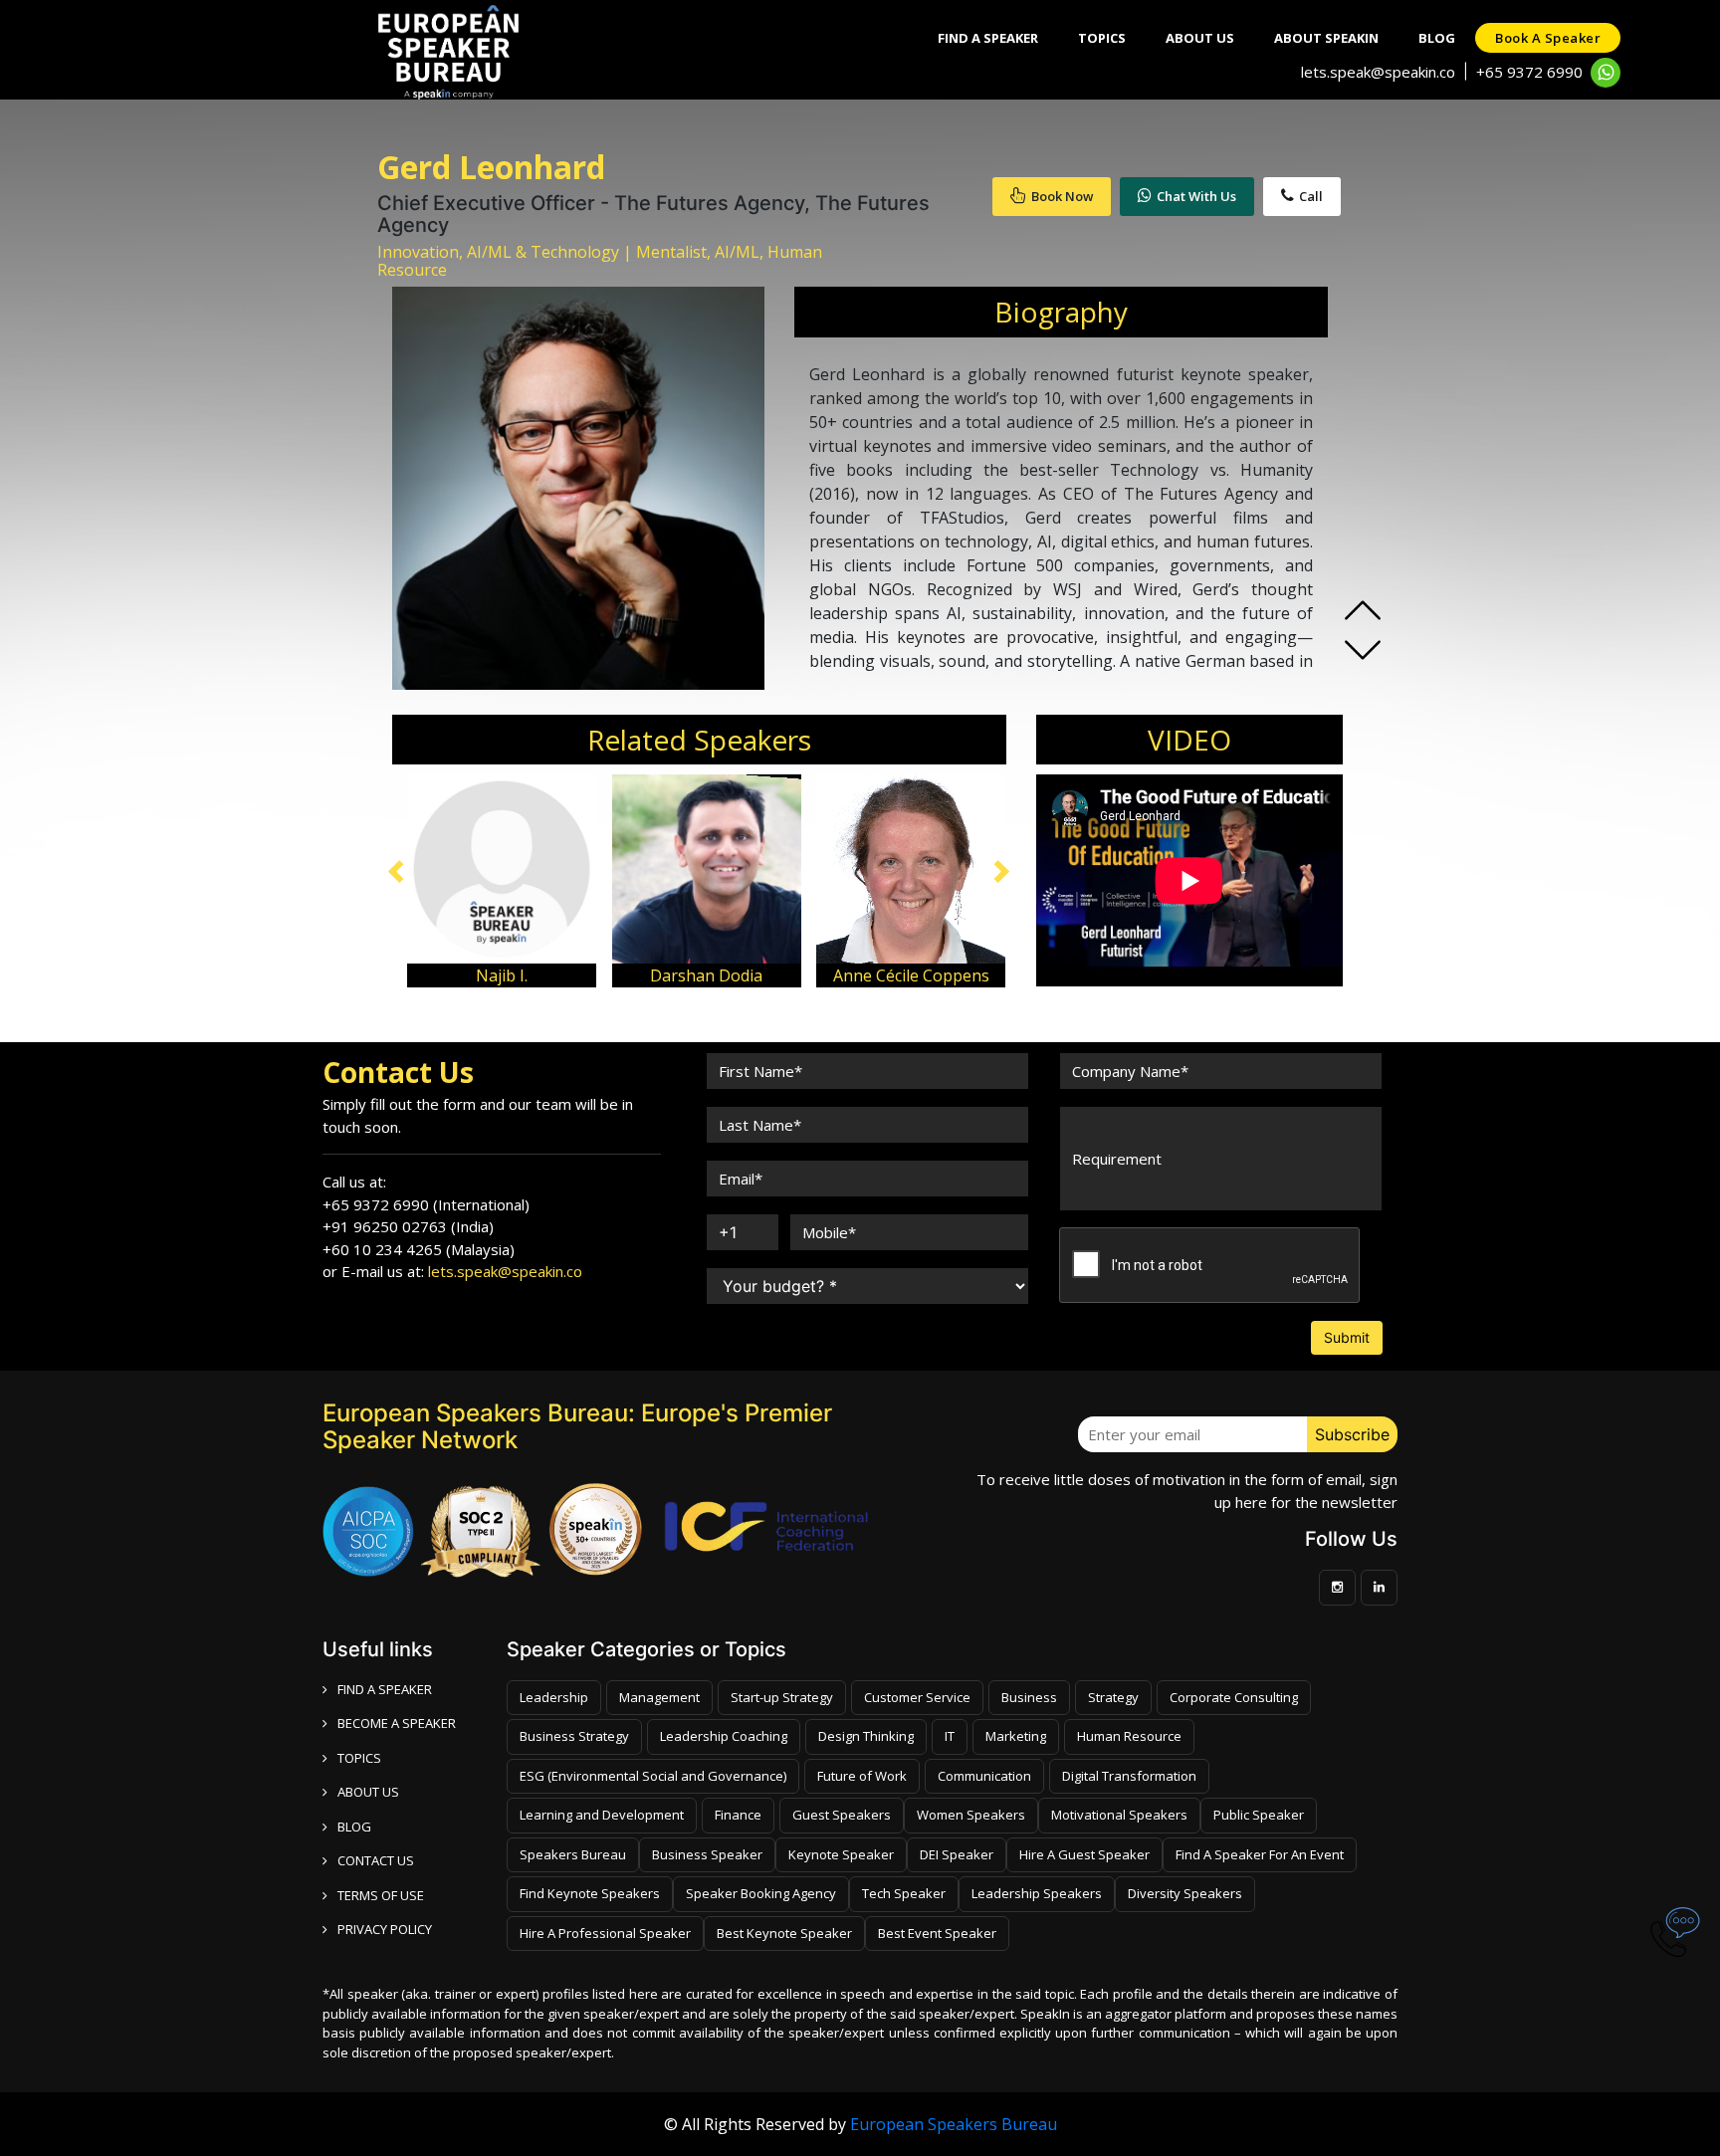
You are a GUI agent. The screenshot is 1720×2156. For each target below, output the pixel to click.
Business (1029, 1697)
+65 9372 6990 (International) (426, 1204)
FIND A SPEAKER (385, 1689)
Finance (738, 1815)
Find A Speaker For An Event (1260, 1854)
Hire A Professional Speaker (605, 1933)
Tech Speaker (904, 1893)
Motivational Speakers (1119, 1815)
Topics (1102, 38)
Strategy (1113, 1697)
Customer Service (917, 1697)
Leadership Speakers (1037, 1893)
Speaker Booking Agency (761, 1893)
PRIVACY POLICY (385, 1929)
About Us (1200, 38)
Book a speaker (1548, 38)
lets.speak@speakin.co (1378, 72)
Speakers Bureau (573, 1854)
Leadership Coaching (724, 1736)
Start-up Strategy (782, 1697)
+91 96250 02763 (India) (408, 1226)
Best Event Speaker (937, 1933)
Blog (1437, 38)
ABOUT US (368, 1792)
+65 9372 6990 (1529, 72)
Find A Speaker (988, 38)
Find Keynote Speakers (590, 1893)
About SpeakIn (1326, 38)
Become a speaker (397, 1723)
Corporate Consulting (1234, 1697)
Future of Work (862, 1776)
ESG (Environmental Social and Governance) (653, 1776)
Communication (984, 1776)
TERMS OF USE (381, 1895)
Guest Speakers (842, 1815)
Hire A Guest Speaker (1084, 1854)
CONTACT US (376, 1860)
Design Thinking (866, 1736)
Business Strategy (574, 1736)
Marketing (1016, 1736)
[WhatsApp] (1606, 73)
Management (659, 1697)
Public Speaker (1259, 1815)
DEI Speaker (957, 1854)
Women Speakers (971, 1815)
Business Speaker (707, 1854)
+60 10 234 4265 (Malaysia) (419, 1249)
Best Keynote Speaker (784, 1933)
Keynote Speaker (841, 1854)
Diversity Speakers (1185, 1893)
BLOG (354, 1827)
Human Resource (1129, 1736)
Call (1311, 196)
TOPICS (359, 1758)
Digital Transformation (1129, 1776)
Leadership (554, 1697)
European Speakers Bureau (954, 2124)
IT (950, 1736)
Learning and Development (602, 1815)
